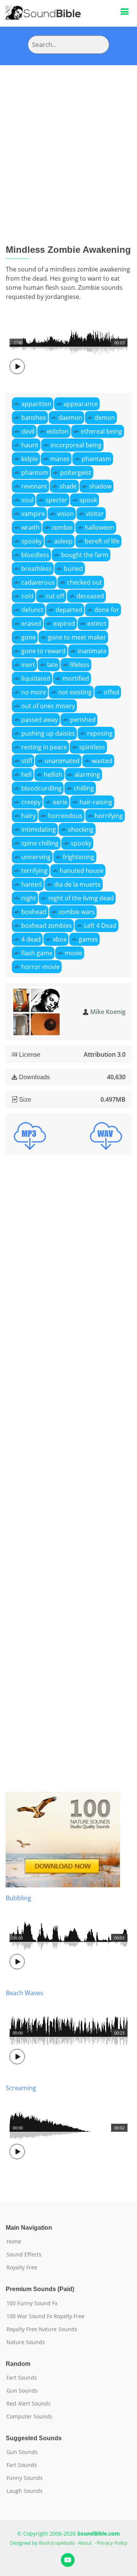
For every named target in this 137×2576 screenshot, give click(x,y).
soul (27, 500)
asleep (63, 541)
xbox (60, 939)
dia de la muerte (77, 884)
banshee (34, 418)
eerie (60, 802)
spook (88, 500)
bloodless (35, 555)
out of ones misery (48, 706)
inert (28, 665)
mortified (76, 678)
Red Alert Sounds (29, 2404)
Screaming (21, 2088)
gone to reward (43, 651)
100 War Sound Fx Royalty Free (45, 2316)
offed (112, 692)
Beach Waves (25, 1993)
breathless (37, 569)
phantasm (96, 459)
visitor (95, 514)
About (85, 2543)
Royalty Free (22, 2267)
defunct (32, 610)
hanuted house (82, 871)
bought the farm (85, 555)
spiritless (92, 747)
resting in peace (44, 747)
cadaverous (38, 582)
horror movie (41, 967)
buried (73, 569)
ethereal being (101, 431)
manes (60, 459)
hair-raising (96, 802)
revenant (34, 486)
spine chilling (40, 843)
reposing (100, 733)
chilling (84, 788)
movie (73, 953)
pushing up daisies (48, 733)
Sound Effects (24, 2255)
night (29, 898)
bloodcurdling (41, 788)
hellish (53, 775)
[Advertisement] (68, 138)
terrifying (34, 871)
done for (107, 610)
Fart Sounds (22, 2378)
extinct (97, 624)
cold (27, 596)
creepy (31, 802)
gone (29, 637)
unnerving (36, 857)
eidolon (58, 431)
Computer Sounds (29, 2417)
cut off (55, 596)
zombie (62, 527)
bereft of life (102, 541)
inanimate (92, 651)
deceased (90, 596)
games (88, 939)
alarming (87, 775)
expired (64, 624)
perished (83, 720)
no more (34, 692)
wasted (102, 761)
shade (68, 486)
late (53, 665)
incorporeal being (76, 445)
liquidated (36, 678)
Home (14, 2242)
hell (26, 775)
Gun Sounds (22, 2391)
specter (57, 500)
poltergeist (76, 472)
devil (28, 431)
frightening (79, 857)
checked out (84, 582)
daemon (70, 418)
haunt (30, 445)
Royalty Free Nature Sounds (42, 2329)
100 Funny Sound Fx (32, 2303)
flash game (37, 953)
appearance (81, 404)
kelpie (30, 459)
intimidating (39, 829)
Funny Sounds (25, 2478)
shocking (81, 829)
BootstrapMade (57, 2543)
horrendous (65, 816)
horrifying (109, 816)
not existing (75, 692)
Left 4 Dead (100, 926)
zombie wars (77, 912)
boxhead (34, 912)
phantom (35, 472)
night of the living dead (81, 898)
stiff (27, 761)
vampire (33, 514)
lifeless (80, 665)
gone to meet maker (77, 637)
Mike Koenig (108, 1012)
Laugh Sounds (25, 2491)
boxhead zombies (47, 926)
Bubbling (18, 1898)
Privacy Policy (112, 2543)
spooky (32, 541)
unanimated (62, 761)
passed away (40, 720)
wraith (30, 527)
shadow (100, 486)
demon (105, 418)
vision (65, 514)
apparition (36, 404)
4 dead (31, 939)
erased (31, 624)
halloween (100, 527)
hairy (29, 816)
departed (69, 610)
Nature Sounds (26, 2342)
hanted (32, 884)
